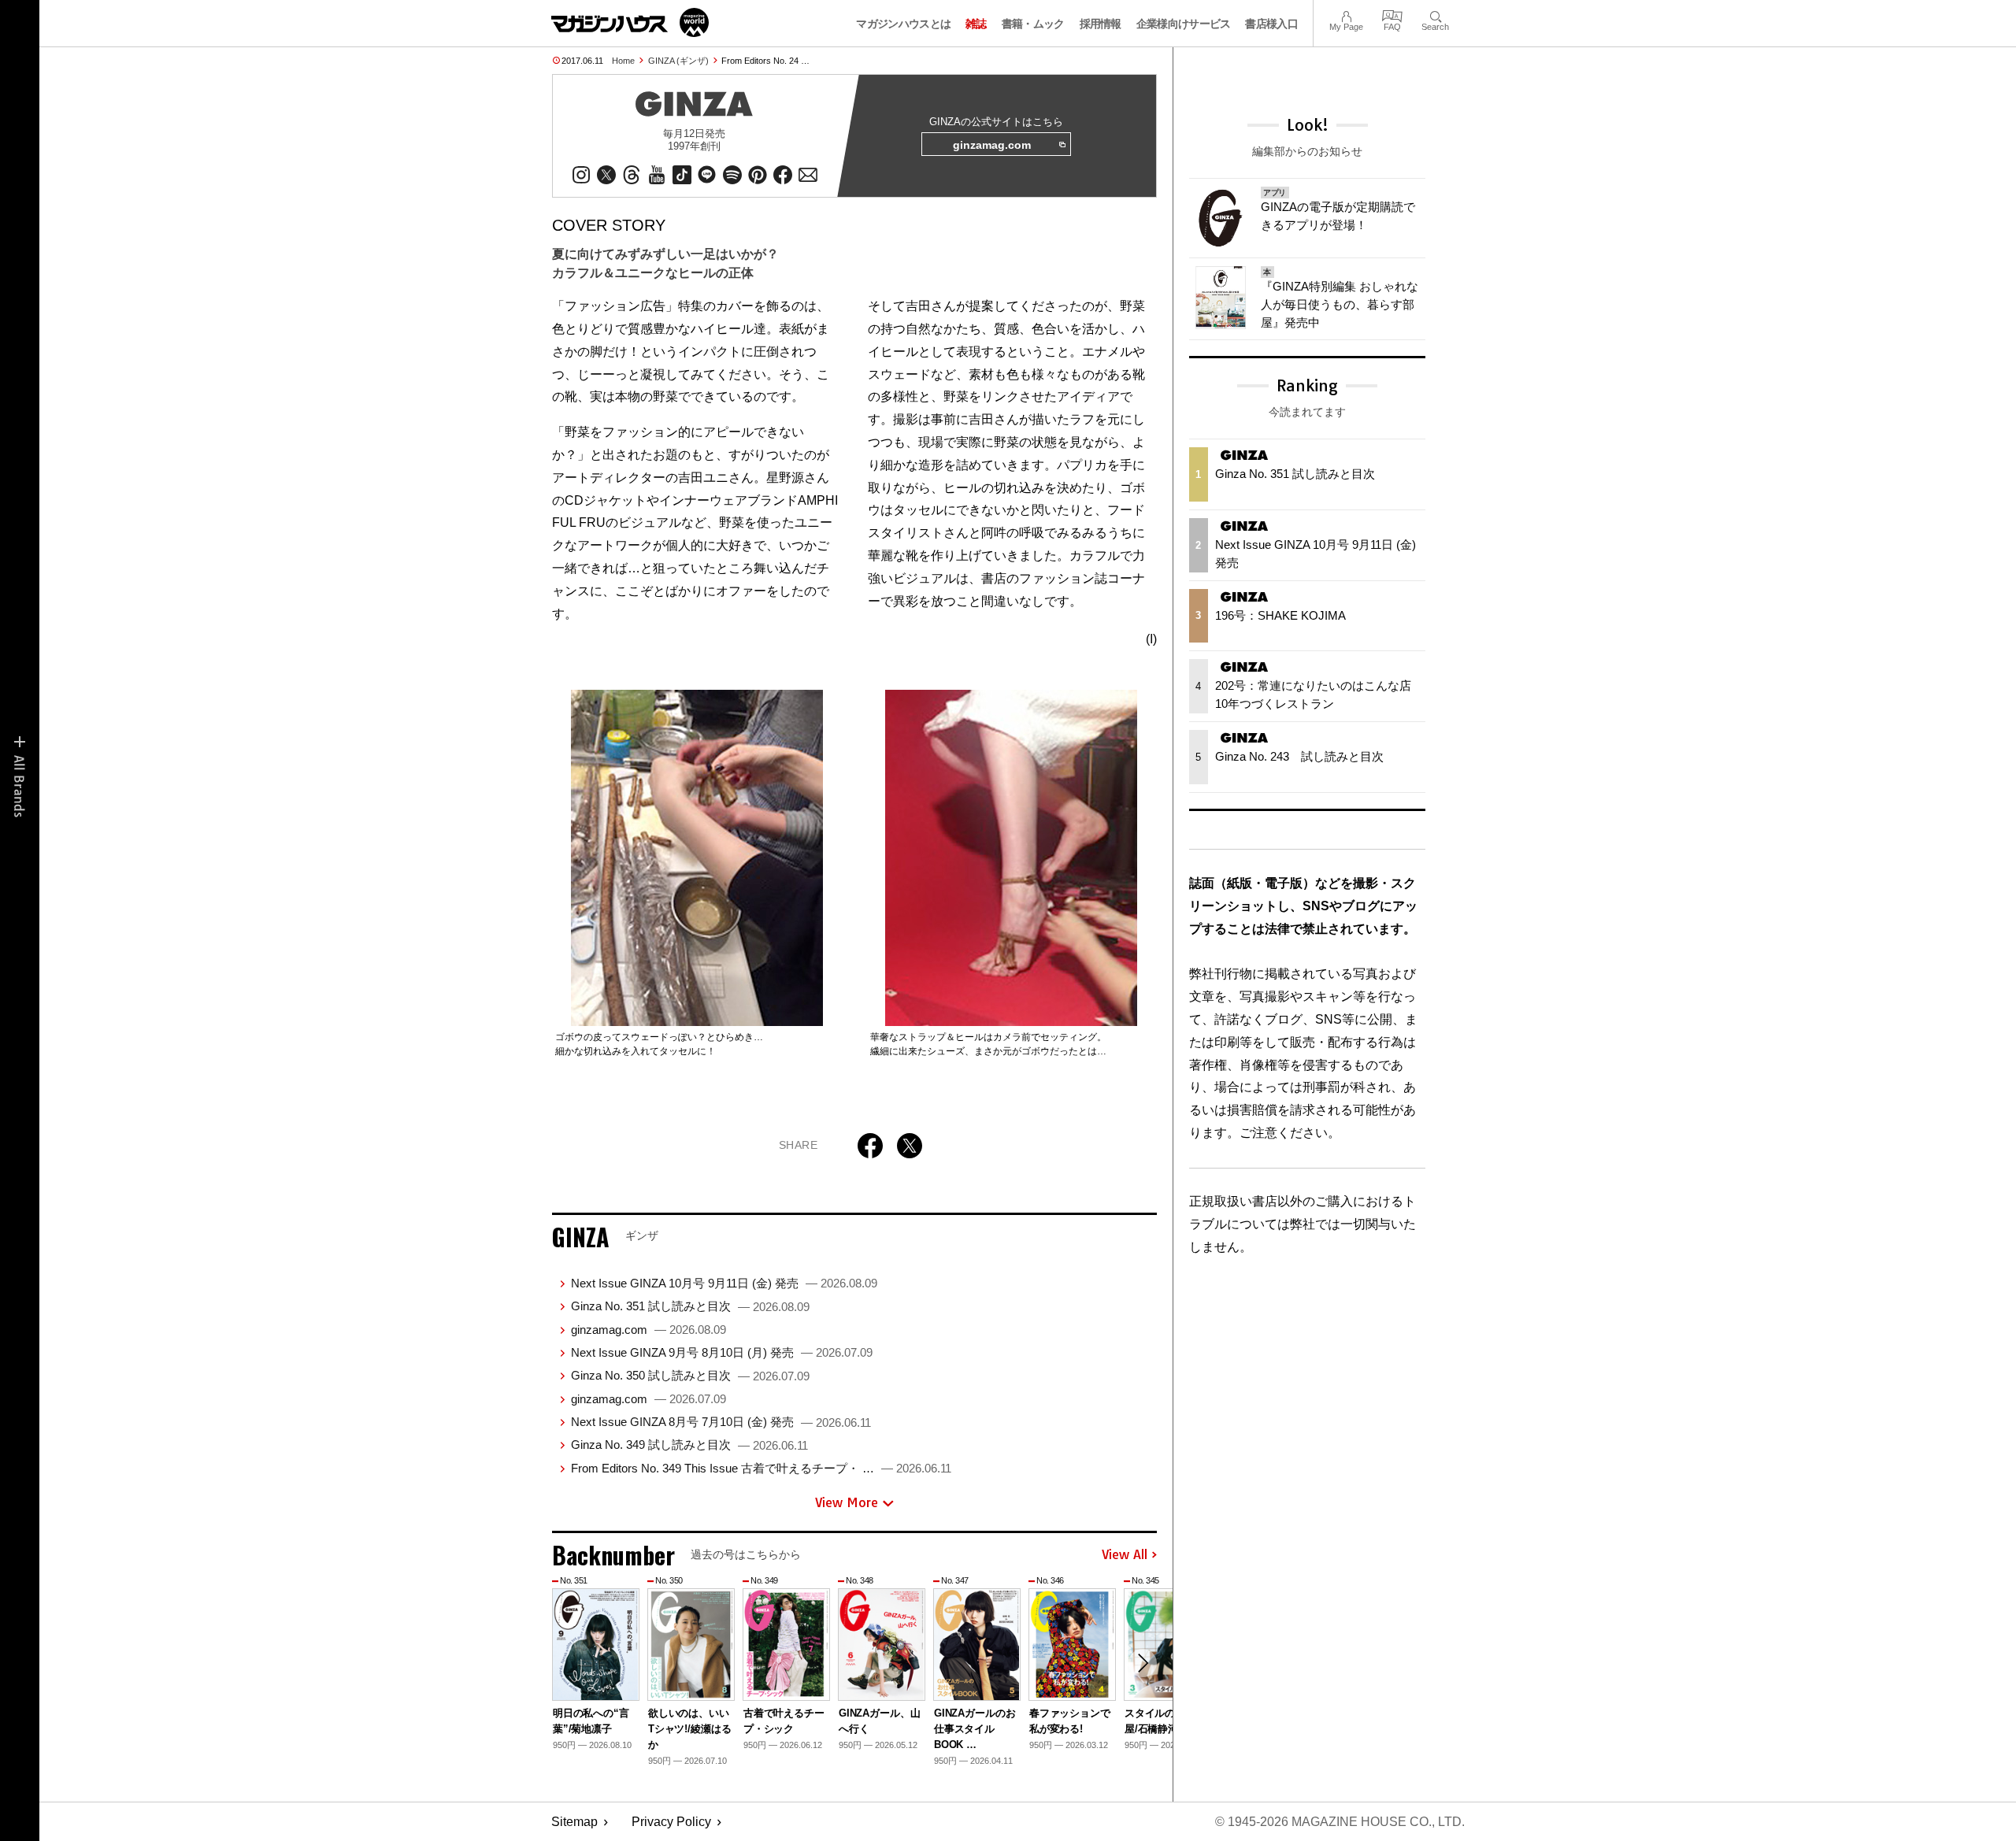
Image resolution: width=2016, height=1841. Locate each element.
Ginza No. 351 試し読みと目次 (690, 1306)
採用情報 (1101, 24)
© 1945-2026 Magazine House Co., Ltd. (1340, 1822)
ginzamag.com (992, 145)
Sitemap (574, 1822)
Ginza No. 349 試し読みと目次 (689, 1445)
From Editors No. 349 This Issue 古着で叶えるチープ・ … (761, 1468)
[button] (1143, 1663)
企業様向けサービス (1184, 24)
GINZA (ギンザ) (678, 61)
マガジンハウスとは (903, 24)
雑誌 (976, 24)
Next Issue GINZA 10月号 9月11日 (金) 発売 (724, 1283)
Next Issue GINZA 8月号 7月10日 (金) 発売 (721, 1422)
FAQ (1392, 15)
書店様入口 (1271, 24)
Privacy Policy (671, 1822)
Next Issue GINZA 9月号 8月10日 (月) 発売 (722, 1352)
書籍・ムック (1033, 24)
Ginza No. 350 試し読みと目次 (690, 1375)
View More (847, 1502)
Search (1435, 15)
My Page (1346, 15)
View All (1125, 1555)
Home (623, 61)
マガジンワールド (630, 22)
